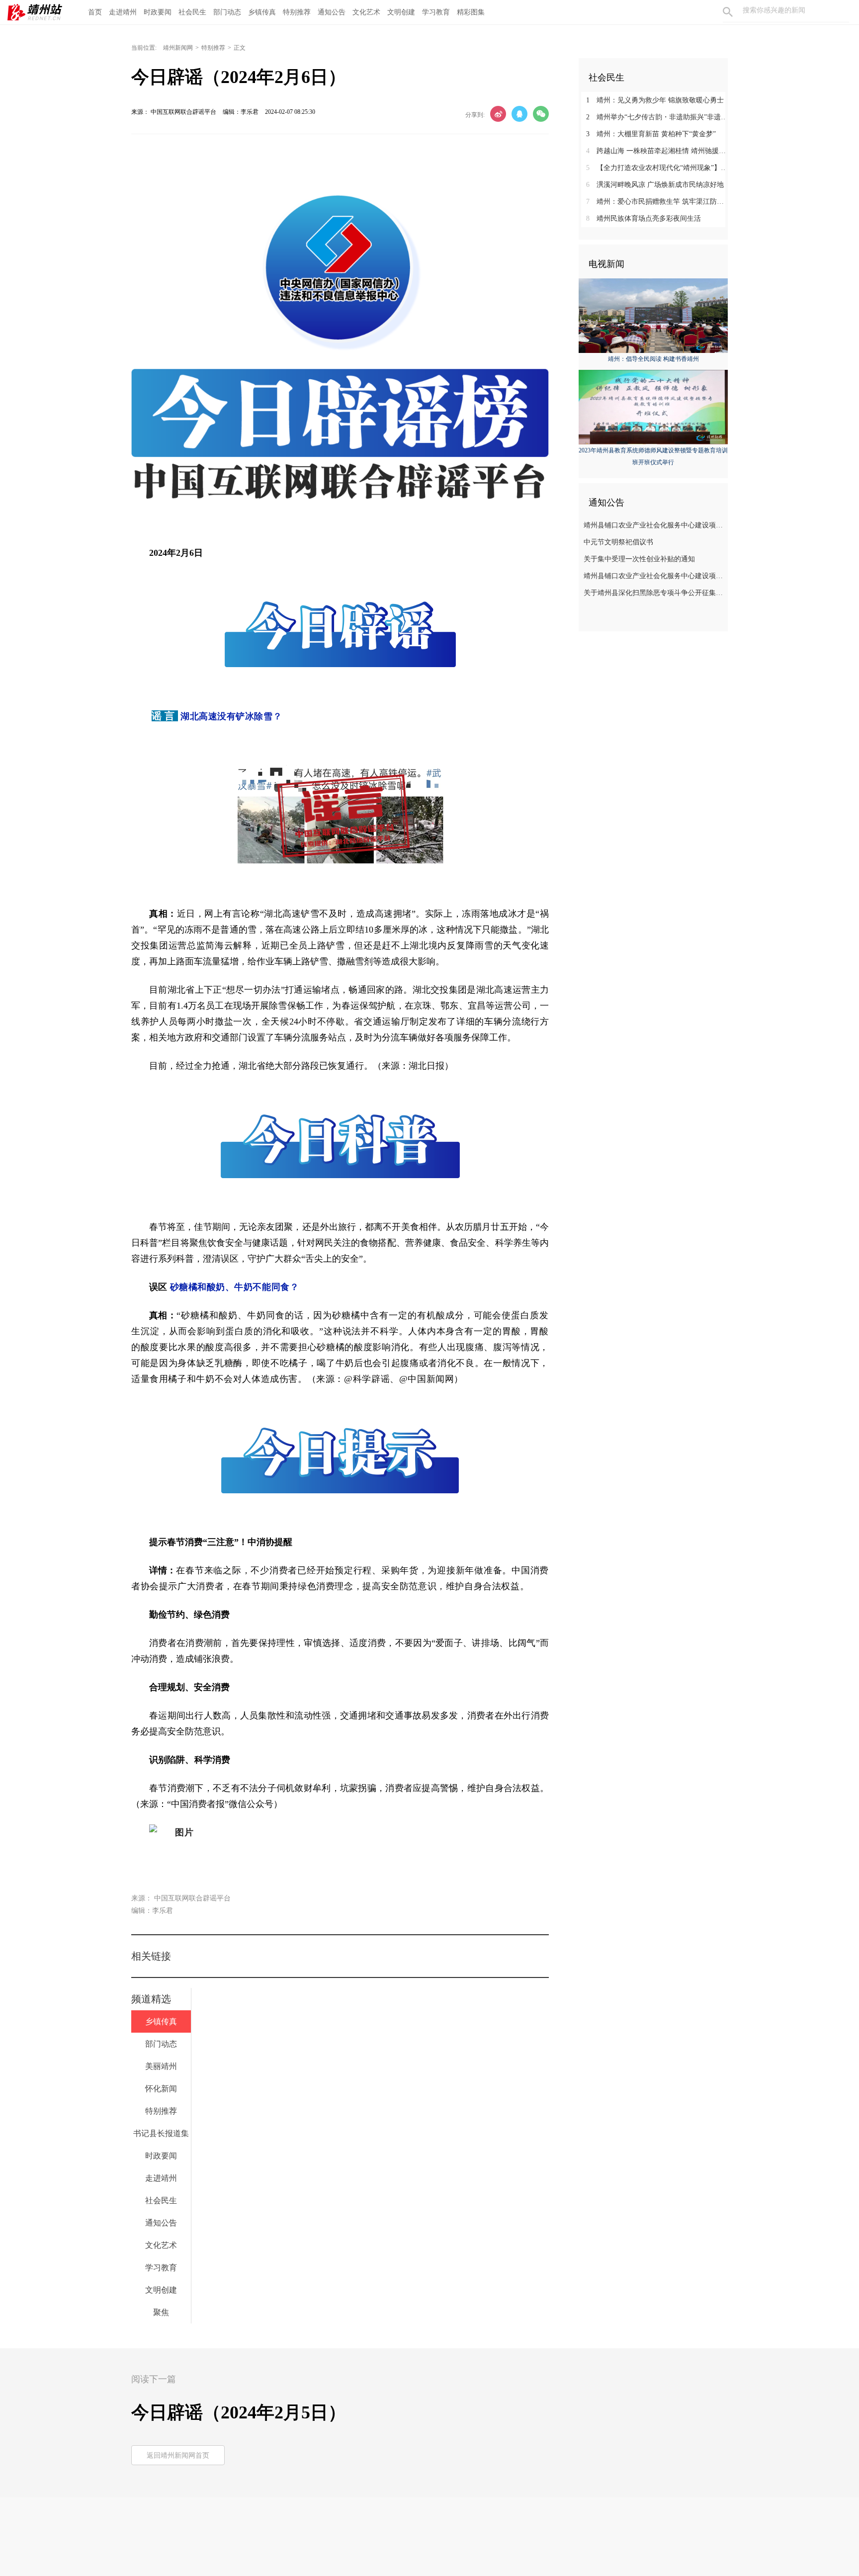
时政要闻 (158, 12)
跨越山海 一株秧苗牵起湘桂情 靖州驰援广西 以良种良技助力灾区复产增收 (657, 151)
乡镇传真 (262, 12)
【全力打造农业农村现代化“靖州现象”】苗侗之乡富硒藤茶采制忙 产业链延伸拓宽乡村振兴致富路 (657, 168)
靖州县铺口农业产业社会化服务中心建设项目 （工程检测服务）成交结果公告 (654, 525)
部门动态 (227, 12)
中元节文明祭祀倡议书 (618, 542)
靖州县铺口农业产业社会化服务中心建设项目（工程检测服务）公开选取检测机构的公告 (654, 576)
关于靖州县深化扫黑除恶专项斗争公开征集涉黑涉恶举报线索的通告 (654, 593)
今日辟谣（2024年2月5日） (239, 2412)
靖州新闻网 (178, 48)
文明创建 (401, 12)
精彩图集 (471, 12)
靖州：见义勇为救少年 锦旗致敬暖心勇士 (655, 100)
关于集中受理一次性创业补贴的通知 (639, 559)
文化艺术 (366, 12)
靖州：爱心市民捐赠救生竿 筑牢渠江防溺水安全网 (657, 202)
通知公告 (332, 12)
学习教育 (436, 12)
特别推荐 (297, 12)
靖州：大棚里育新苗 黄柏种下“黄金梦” (651, 134)
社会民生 (192, 12)
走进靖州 (123, 12)
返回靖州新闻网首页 (178, 2455)
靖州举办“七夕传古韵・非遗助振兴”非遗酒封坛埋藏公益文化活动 (657, 117)
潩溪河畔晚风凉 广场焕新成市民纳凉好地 (655, 185)
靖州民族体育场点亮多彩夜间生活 (644, 218)
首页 (95, 12)
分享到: (475, 115)
